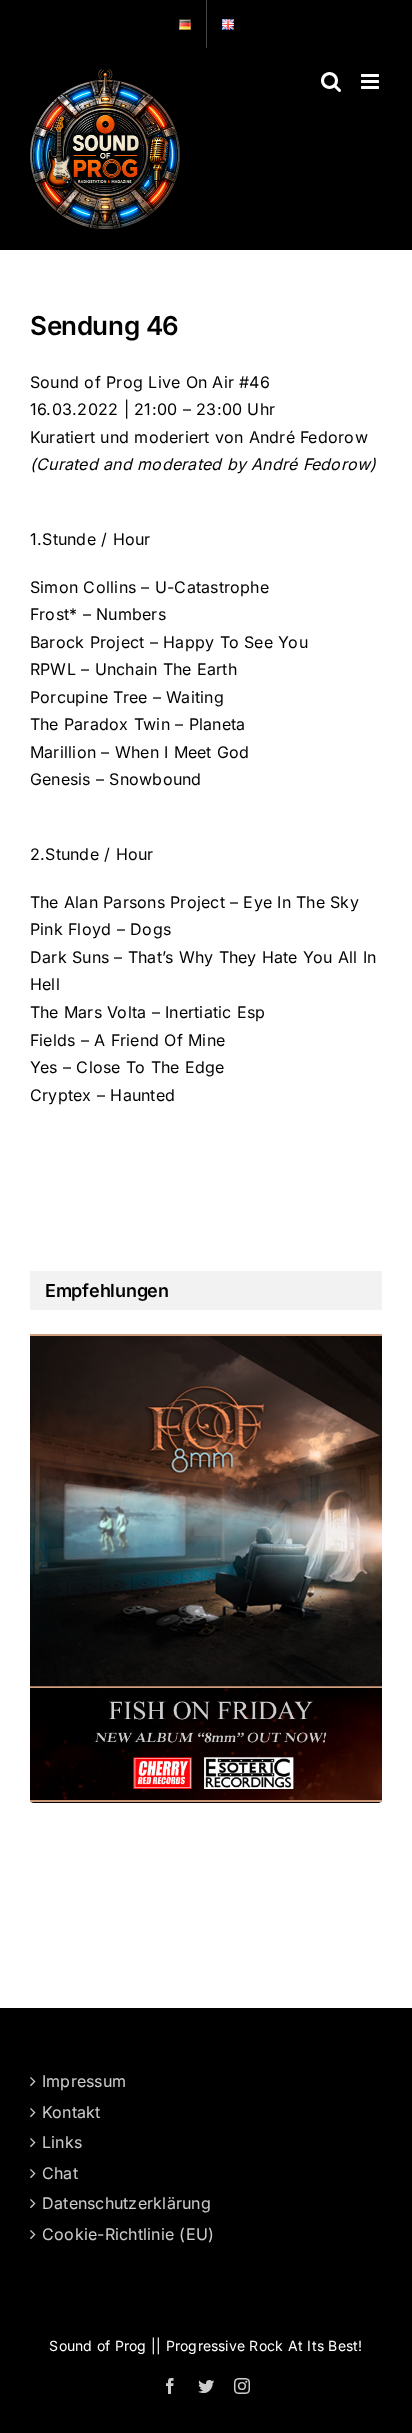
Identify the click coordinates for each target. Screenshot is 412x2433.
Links (62, 2142)
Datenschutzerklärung (126, 2203)
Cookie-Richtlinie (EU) (128, 2234)
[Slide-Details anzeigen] (206, 1568)
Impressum (84, 2081)
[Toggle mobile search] (331, 81)
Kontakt (71, 2112)
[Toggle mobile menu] (371, 81)
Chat (60, 2173)
